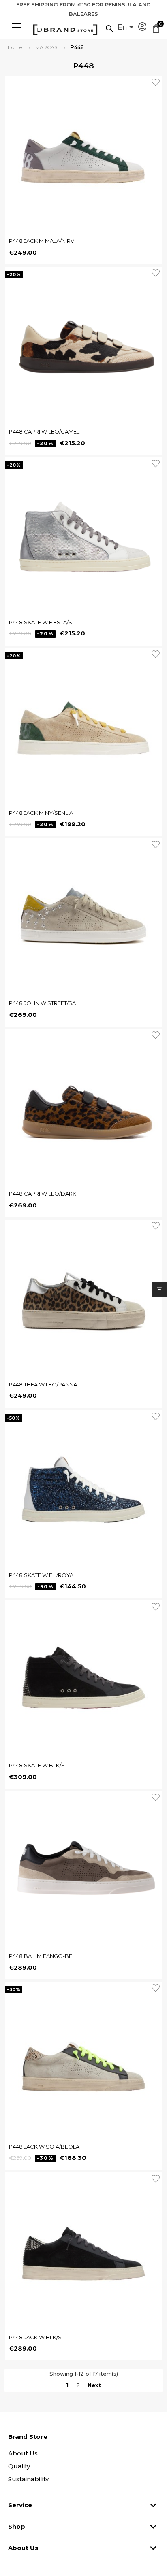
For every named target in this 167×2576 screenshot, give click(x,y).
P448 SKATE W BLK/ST (38, 1765)
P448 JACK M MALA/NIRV (42, 241)
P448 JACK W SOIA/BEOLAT (46, 2147)
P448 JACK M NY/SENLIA (41, 813)
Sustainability (28, 2479)
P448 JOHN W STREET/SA (42, 1003)
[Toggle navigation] (16, 28)
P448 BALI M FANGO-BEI (41, 1956)
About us (23, 2453)
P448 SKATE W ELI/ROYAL (43, 1575)
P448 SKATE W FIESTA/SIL (43, 622)
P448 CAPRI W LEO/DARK (43, 1194)
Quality (19, 2466)
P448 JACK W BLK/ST (37, 2337)
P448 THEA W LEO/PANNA (43, 1384)
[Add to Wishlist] (157, 81)
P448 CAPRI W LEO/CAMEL (44, 431)
